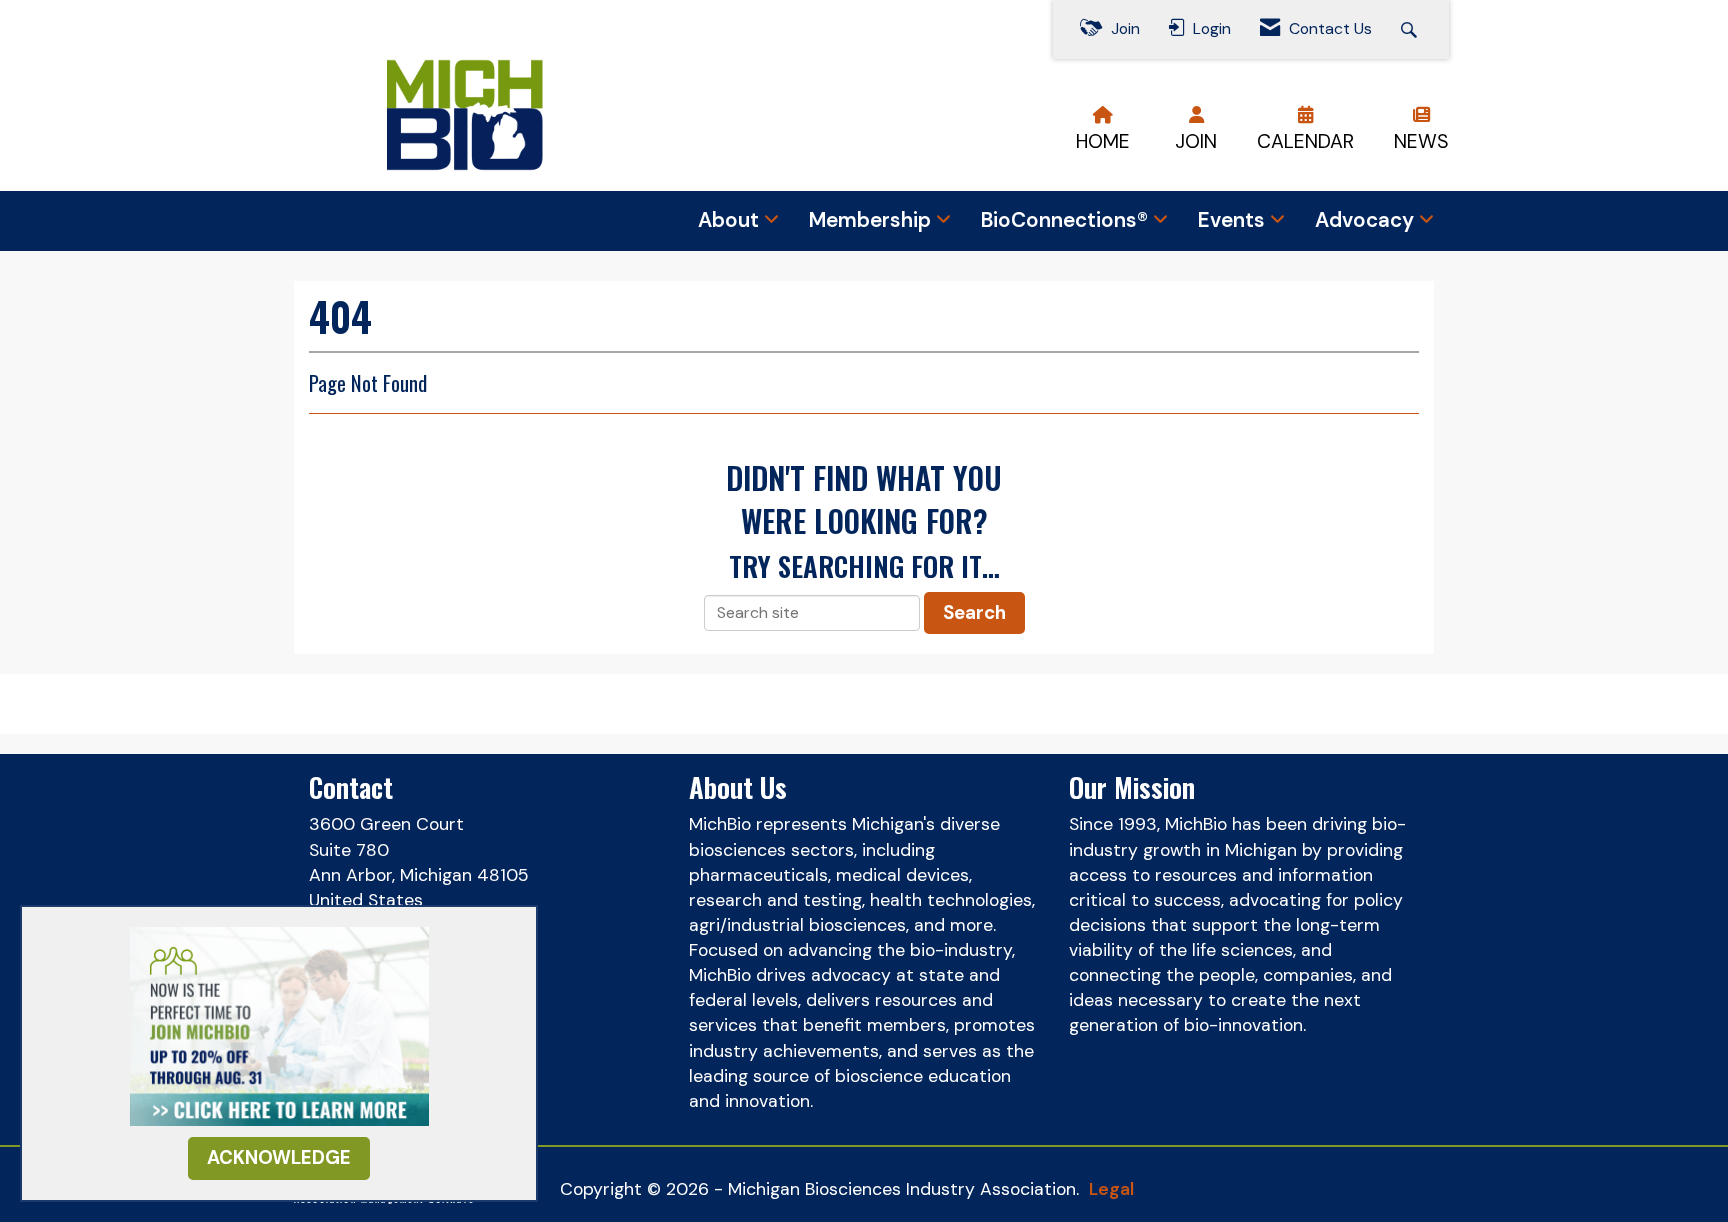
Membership (872, 220)
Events (1234, 220)
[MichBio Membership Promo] (279, 1025)
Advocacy (1367, 220)
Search (974, 612)
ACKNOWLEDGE (279, 1157)
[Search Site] (1411, 29)
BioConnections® (1067, 220)
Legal (1111, 1189)
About (731, 220)
